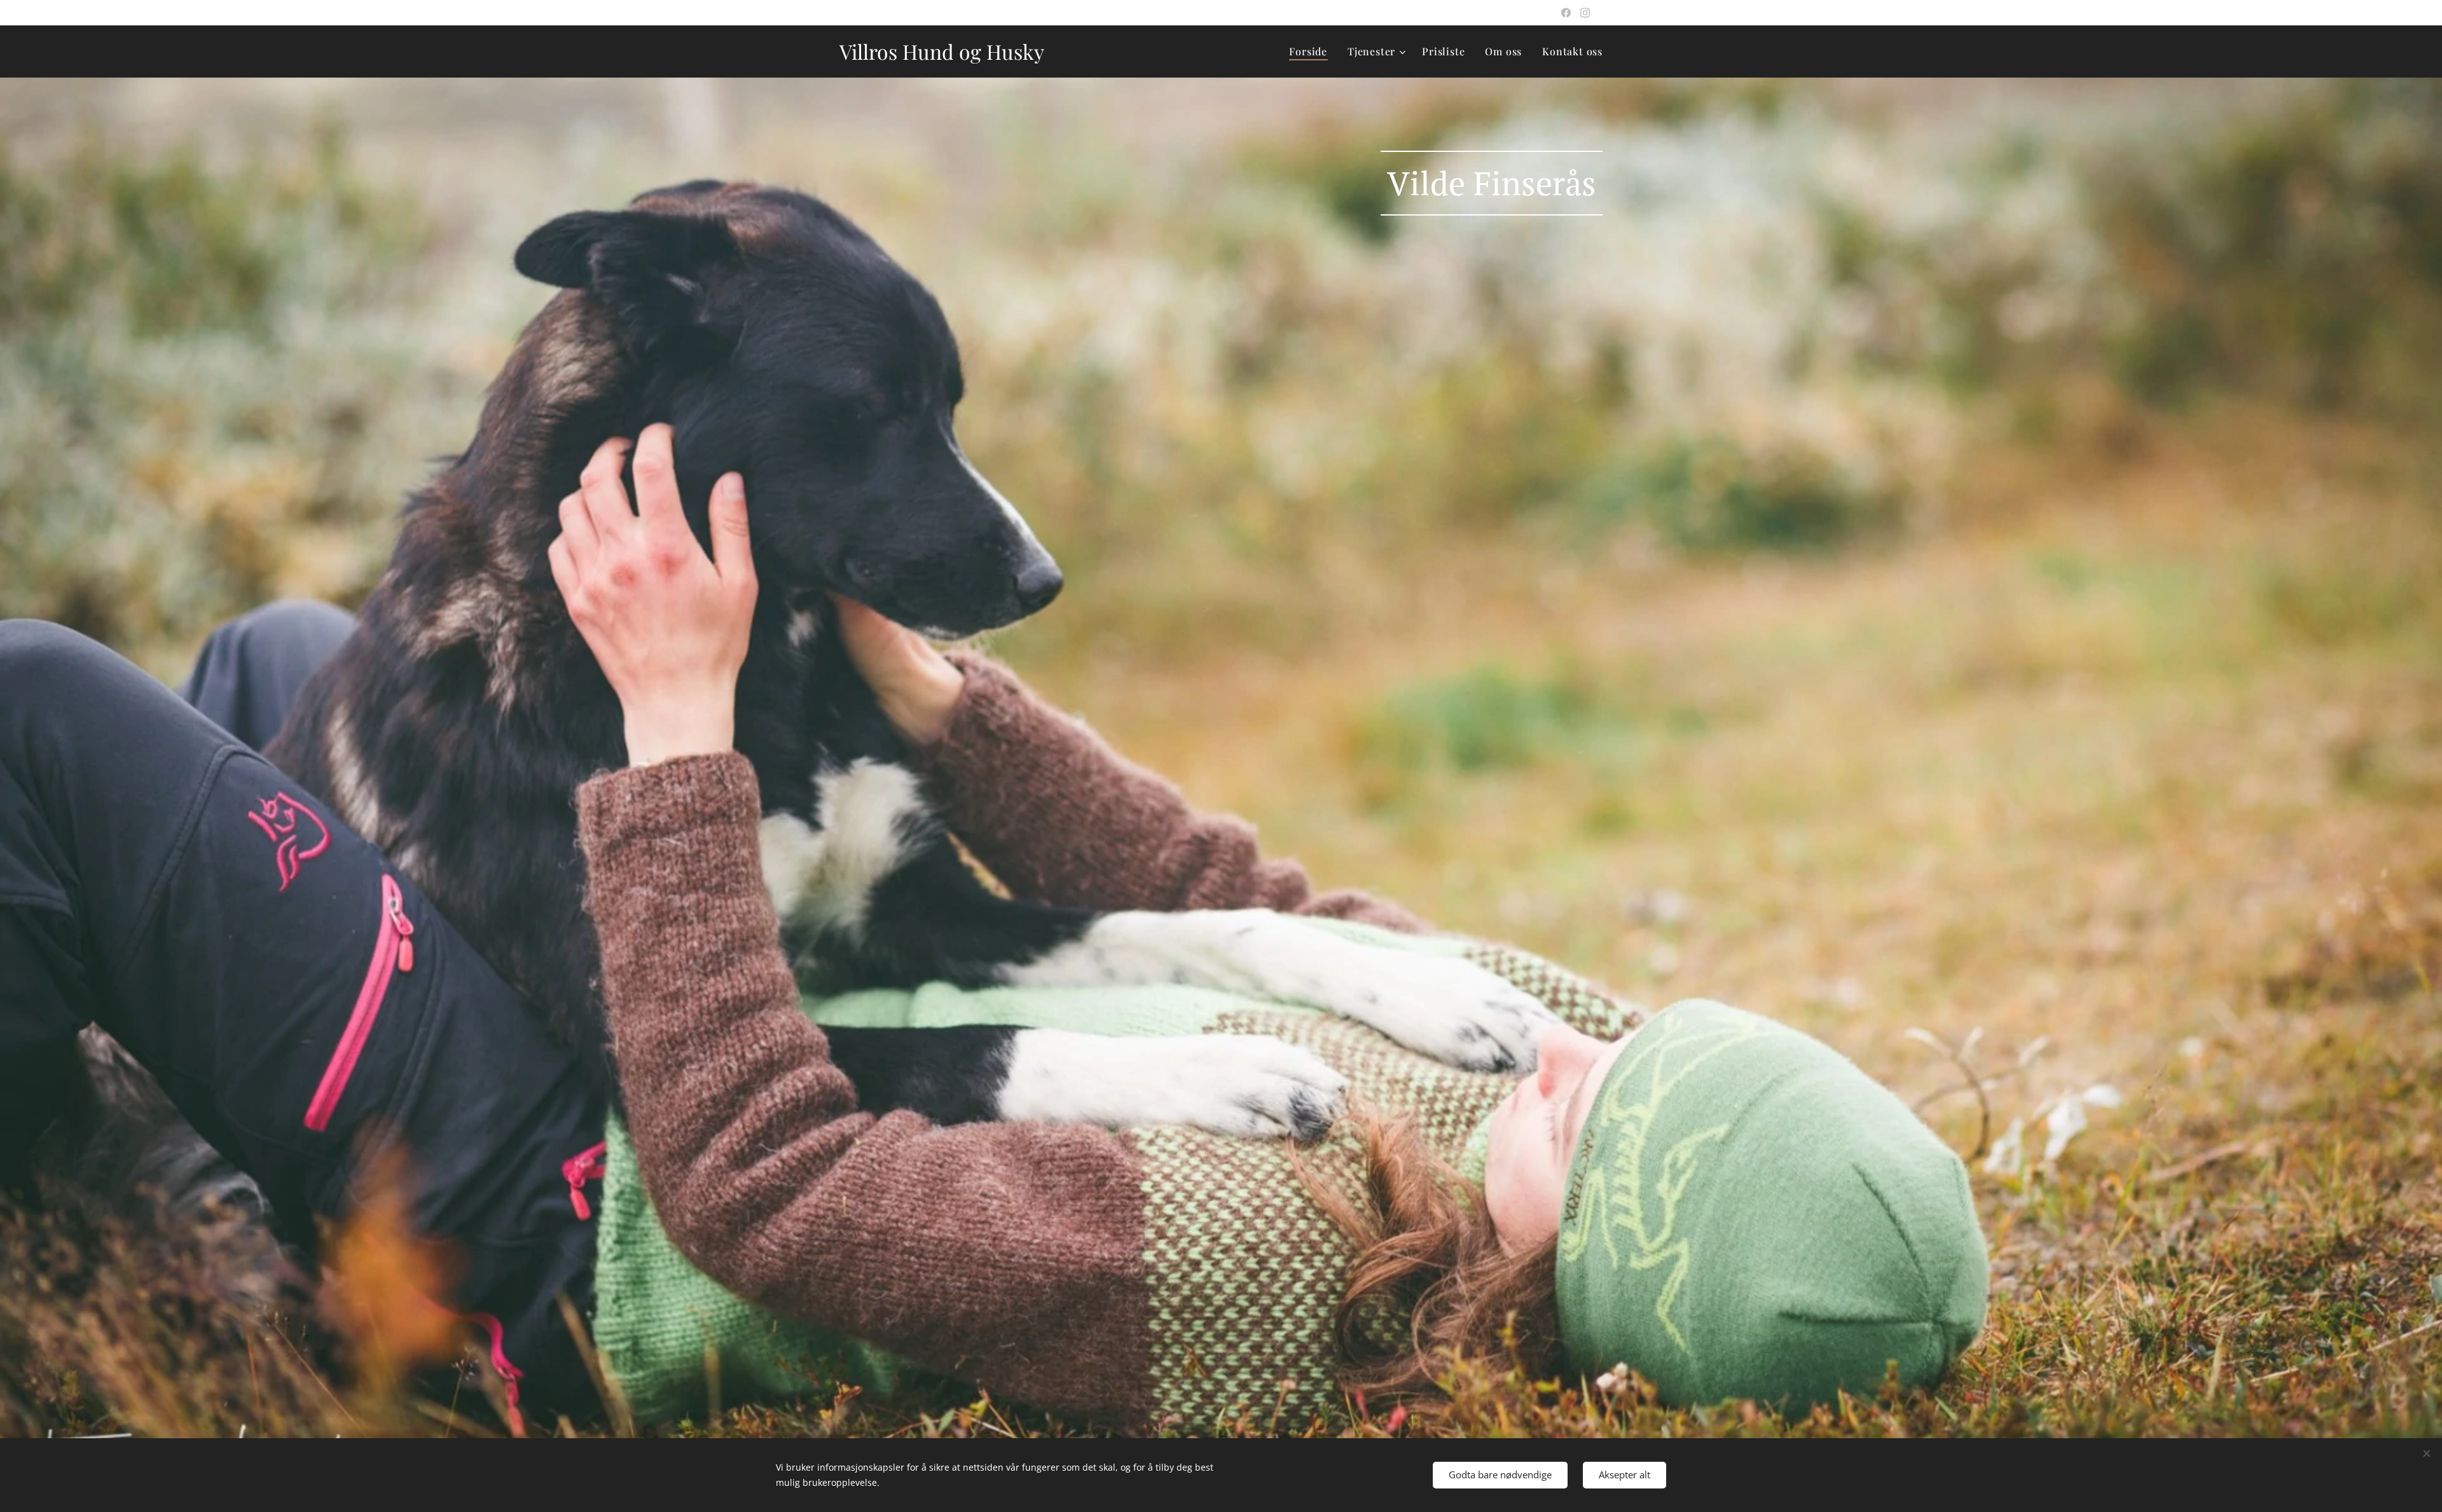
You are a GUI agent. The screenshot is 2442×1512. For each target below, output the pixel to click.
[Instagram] (1585, 13)
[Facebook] (1566, 13)
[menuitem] (1312, 52)
